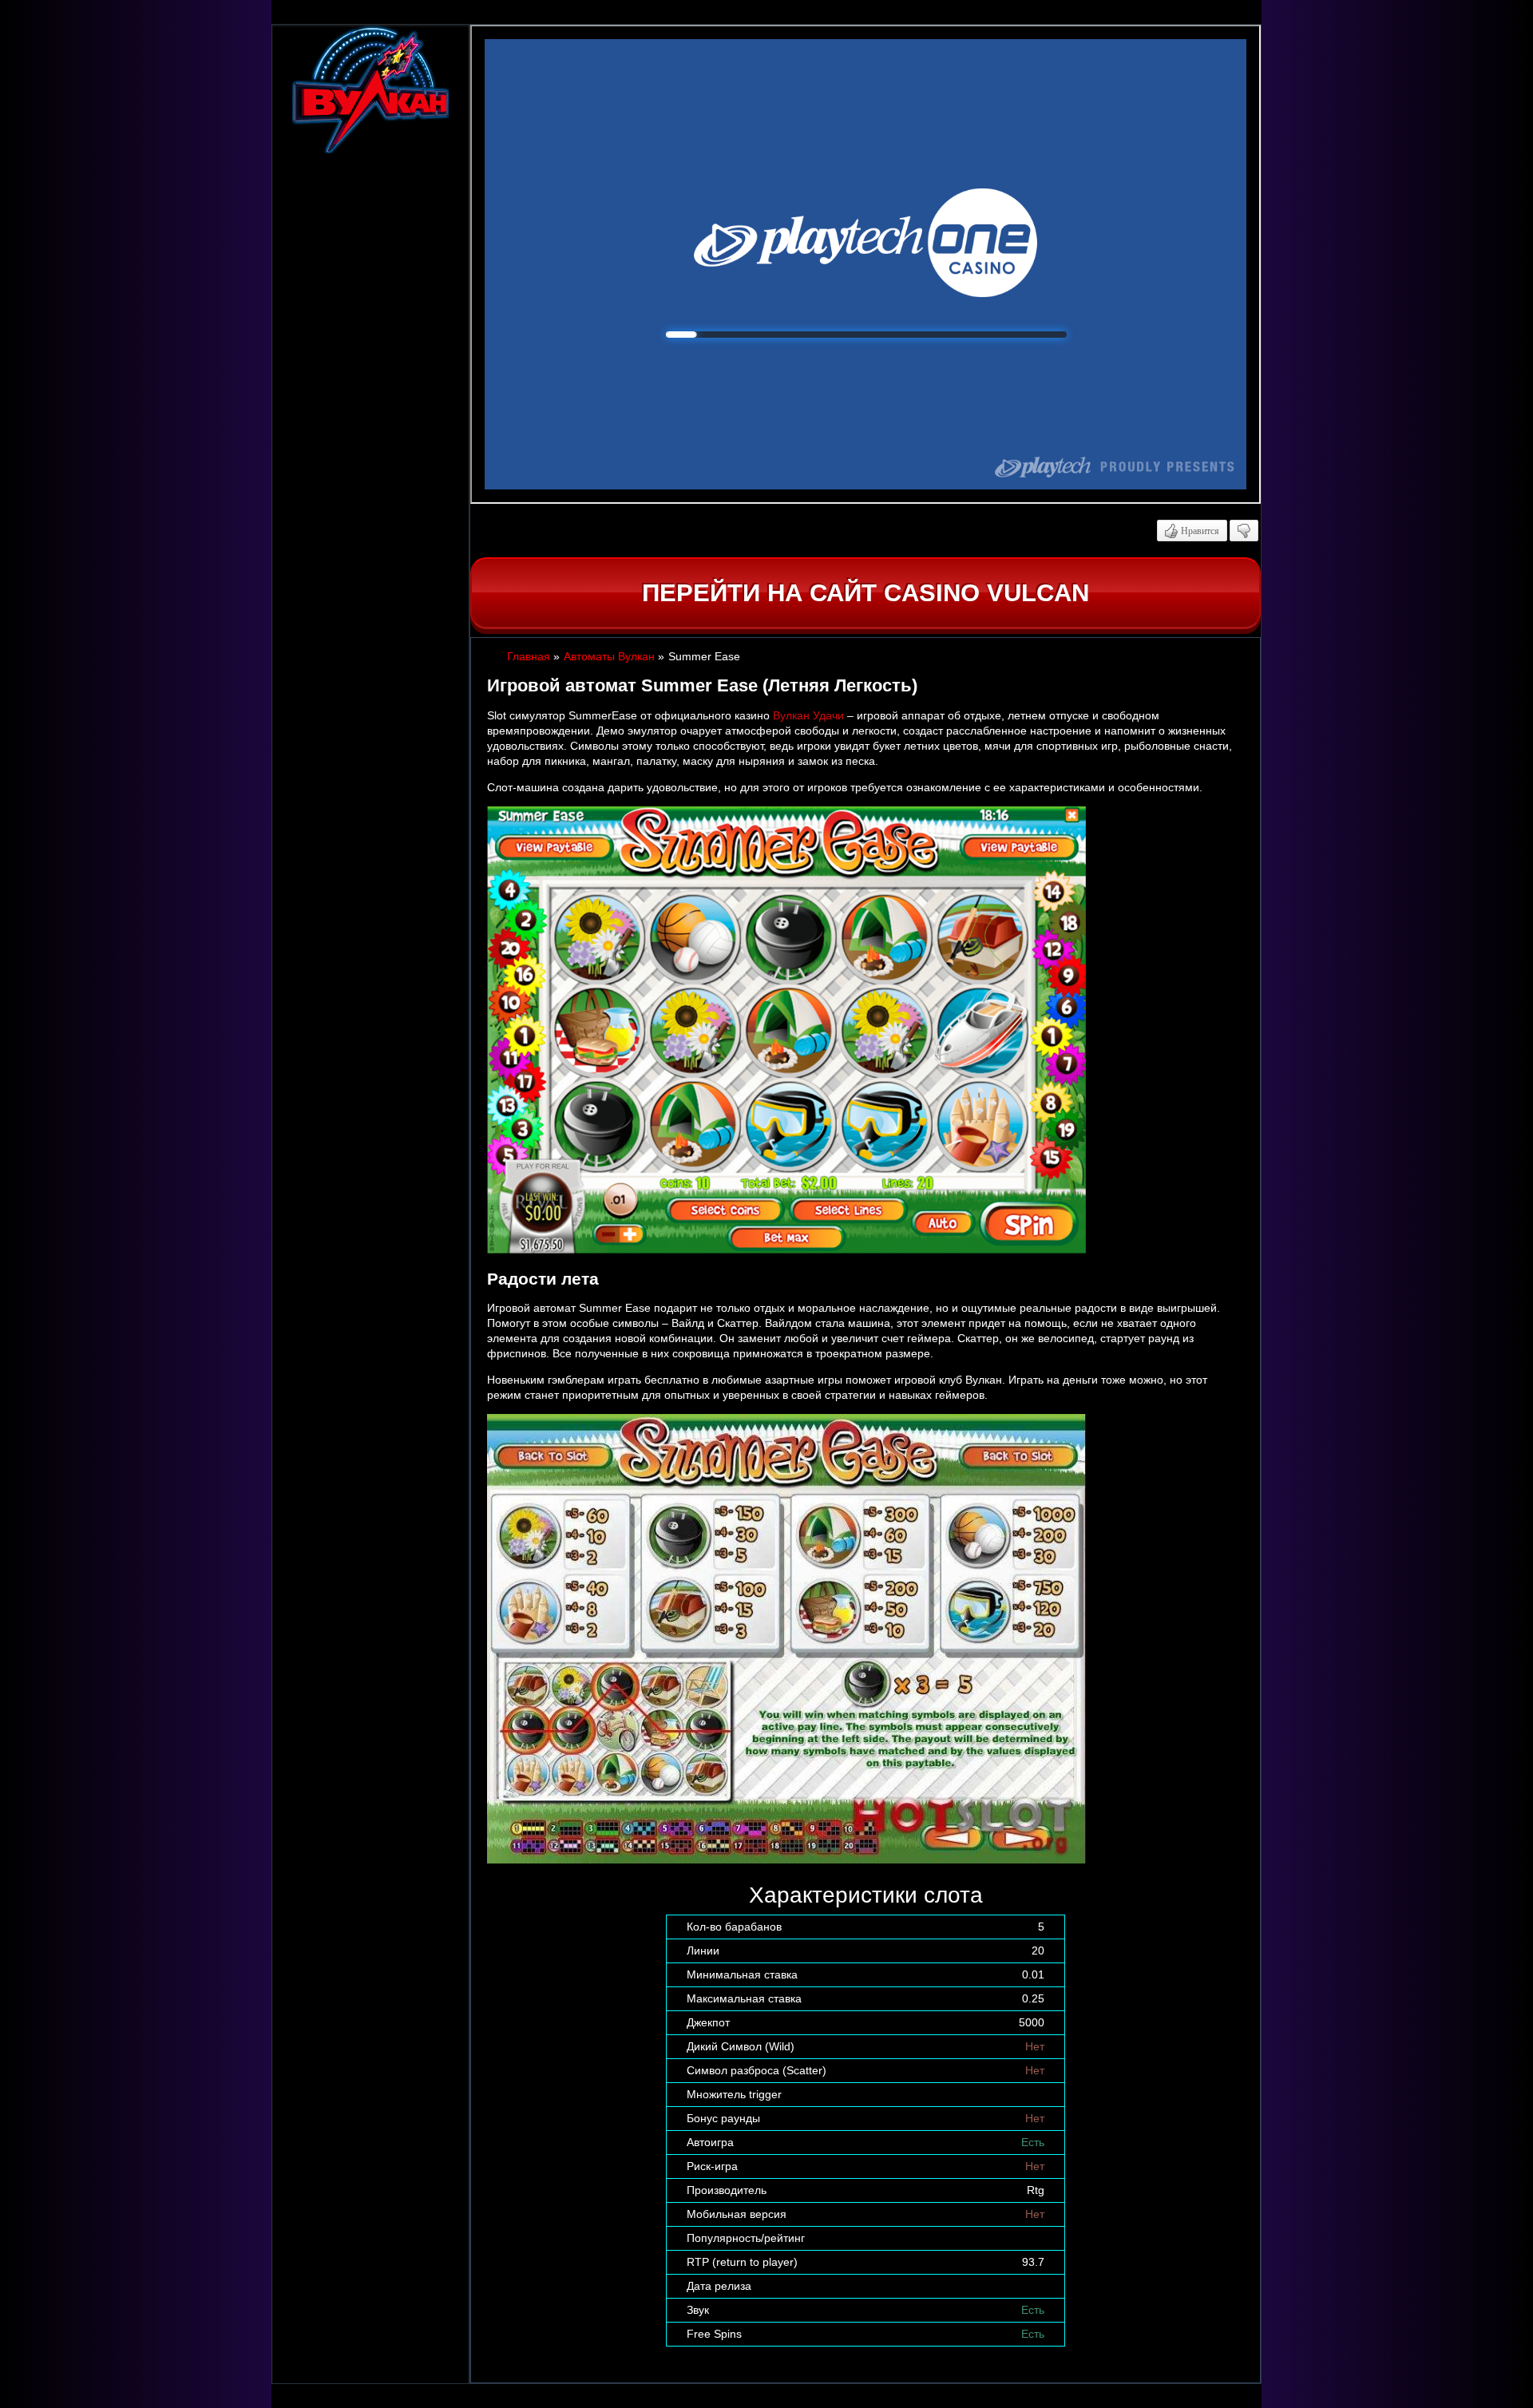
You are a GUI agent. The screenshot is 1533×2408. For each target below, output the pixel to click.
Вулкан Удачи (808, 715)
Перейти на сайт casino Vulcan (866, 593)
